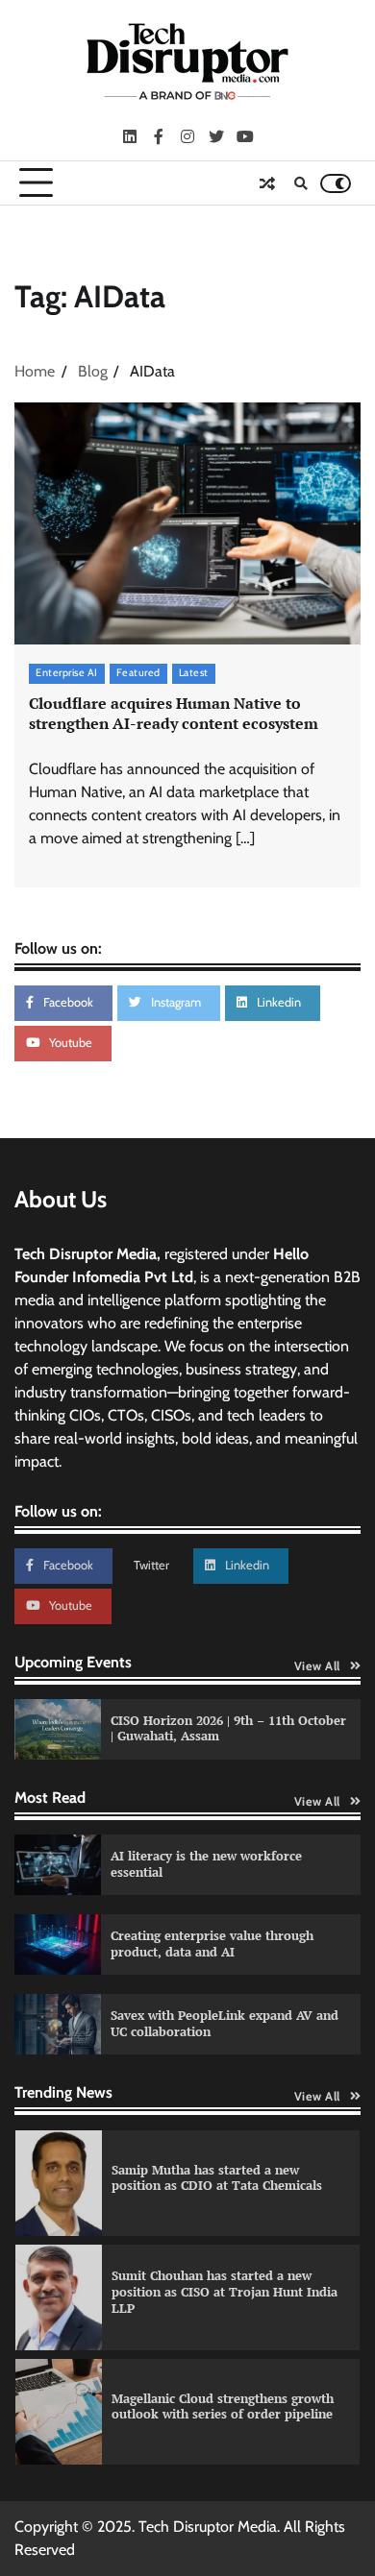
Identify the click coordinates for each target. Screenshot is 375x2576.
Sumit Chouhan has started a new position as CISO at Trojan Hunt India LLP (225, 2292)
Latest (194, 673)
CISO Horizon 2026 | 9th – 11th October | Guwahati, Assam (228, 1729)
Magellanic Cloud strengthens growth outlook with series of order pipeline (223, 2407)
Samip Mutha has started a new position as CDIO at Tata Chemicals (217, 2178)
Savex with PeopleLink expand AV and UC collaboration (225, 2024)
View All (317, 1666)
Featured (138, 673)
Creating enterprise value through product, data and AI (212, 1944)
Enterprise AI (67, 673)
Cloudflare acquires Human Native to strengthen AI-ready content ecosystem (174, 713)
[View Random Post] (267, 183)
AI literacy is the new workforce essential (206, 1864)
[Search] (301, 183)
